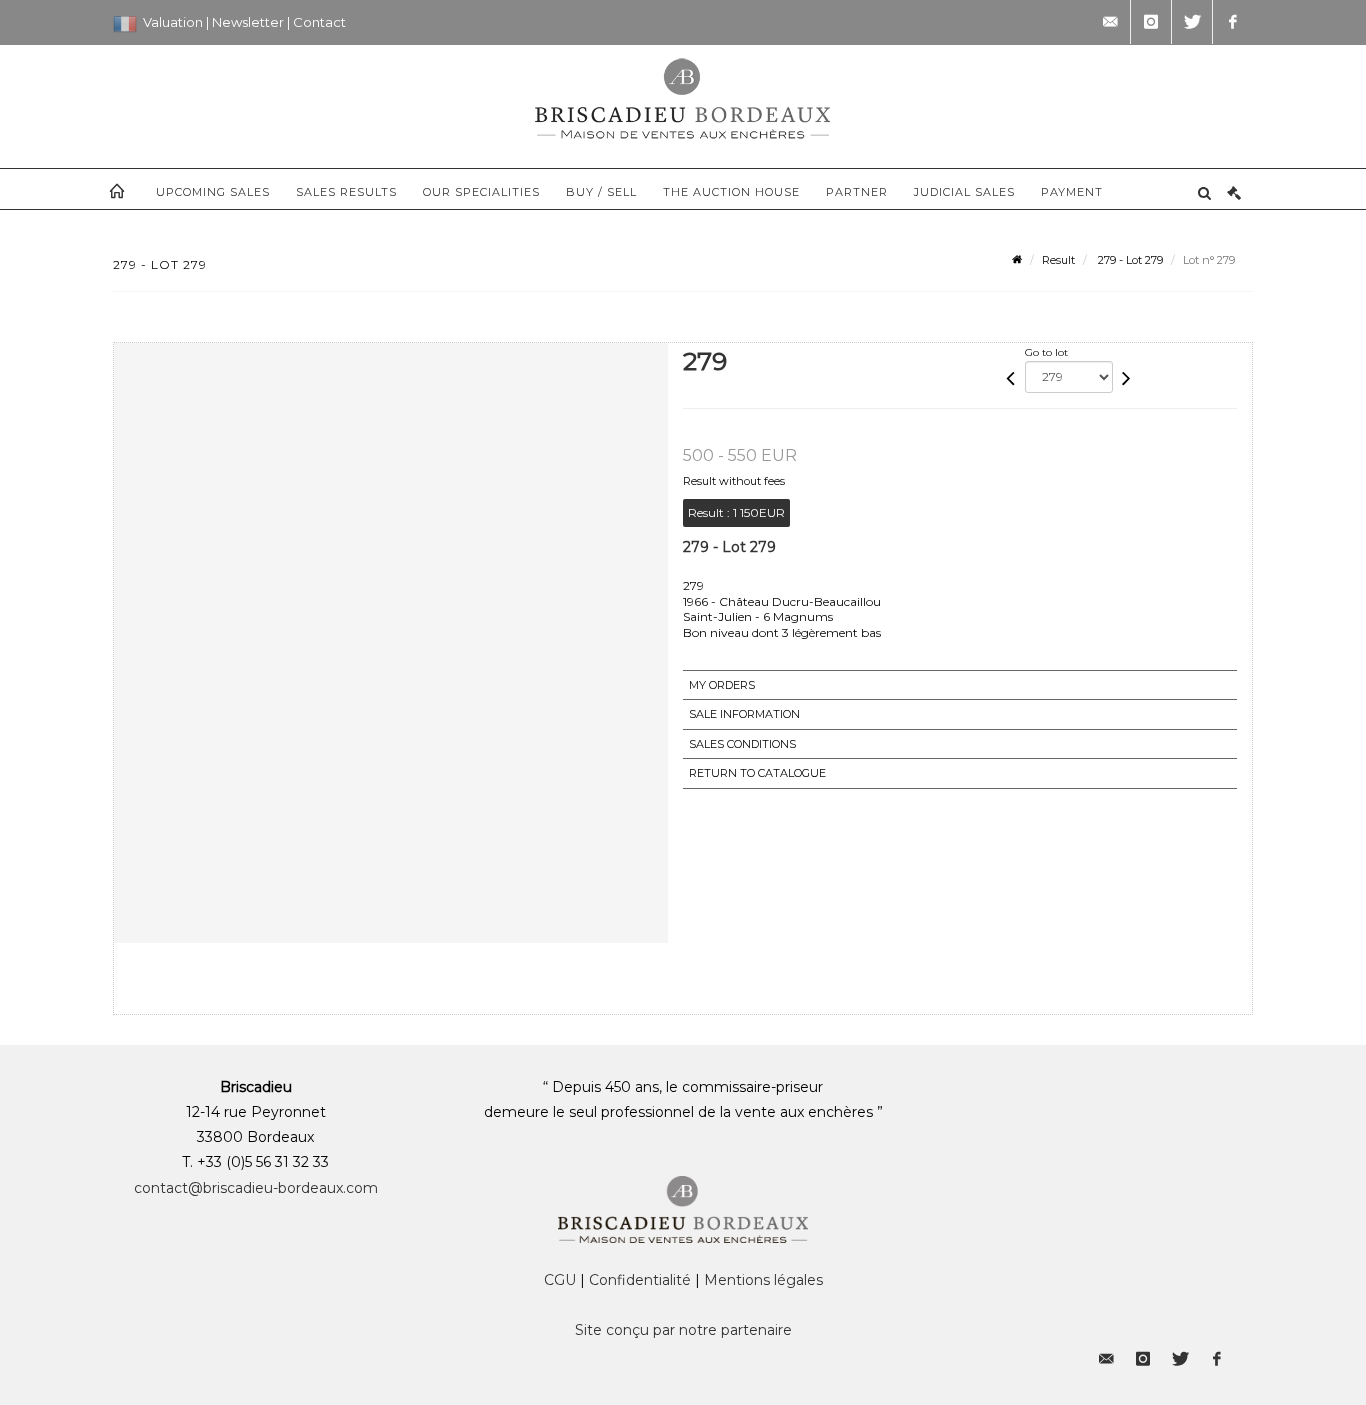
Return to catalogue (757, 773)
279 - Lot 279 (1129, 260)
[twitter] (1192, 22)
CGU (560, 1280)
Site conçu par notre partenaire (683, 1330)
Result (1058, 260)
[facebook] (1233, 22)
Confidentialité (640, 1280)
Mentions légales (763, 1280)
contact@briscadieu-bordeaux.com (256, 1188)
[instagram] (1151, 22)
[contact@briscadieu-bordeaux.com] (1110, 22)
